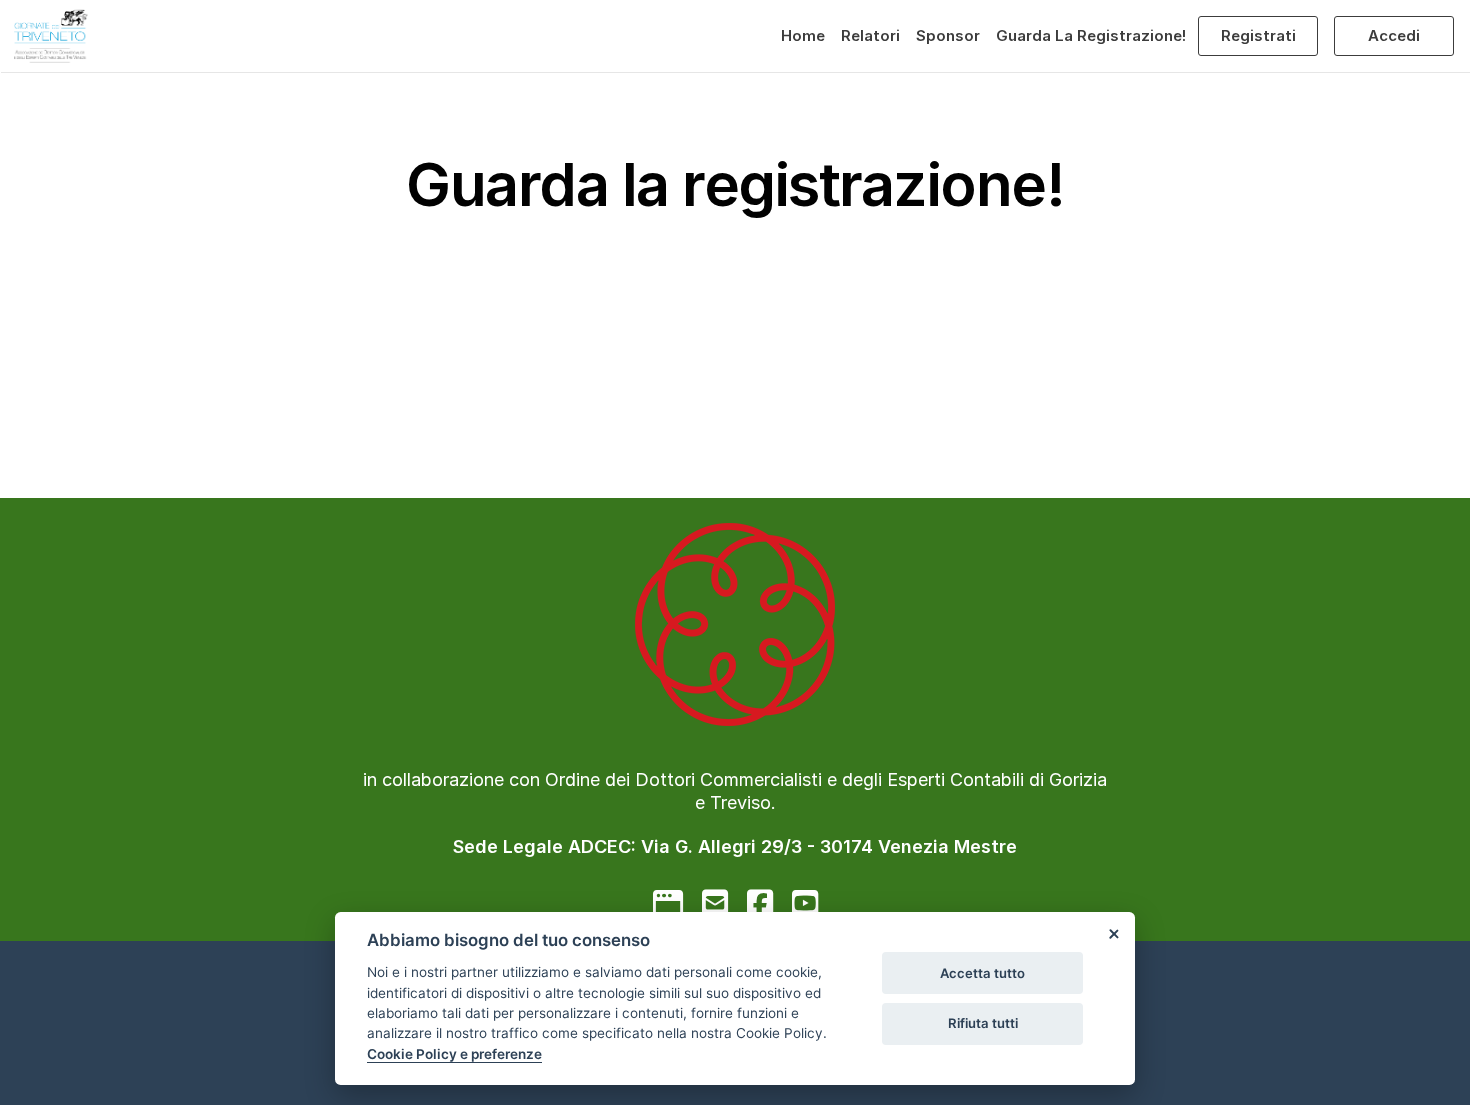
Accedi (1394, 35)
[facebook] (760, 903)
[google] (668, 903)
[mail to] (715, 903)
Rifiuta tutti (983, 1023)
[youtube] (805, 903)
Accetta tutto (982, 973)
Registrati (1258, 35)
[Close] (1113, 934)
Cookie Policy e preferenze (454, 1054)
